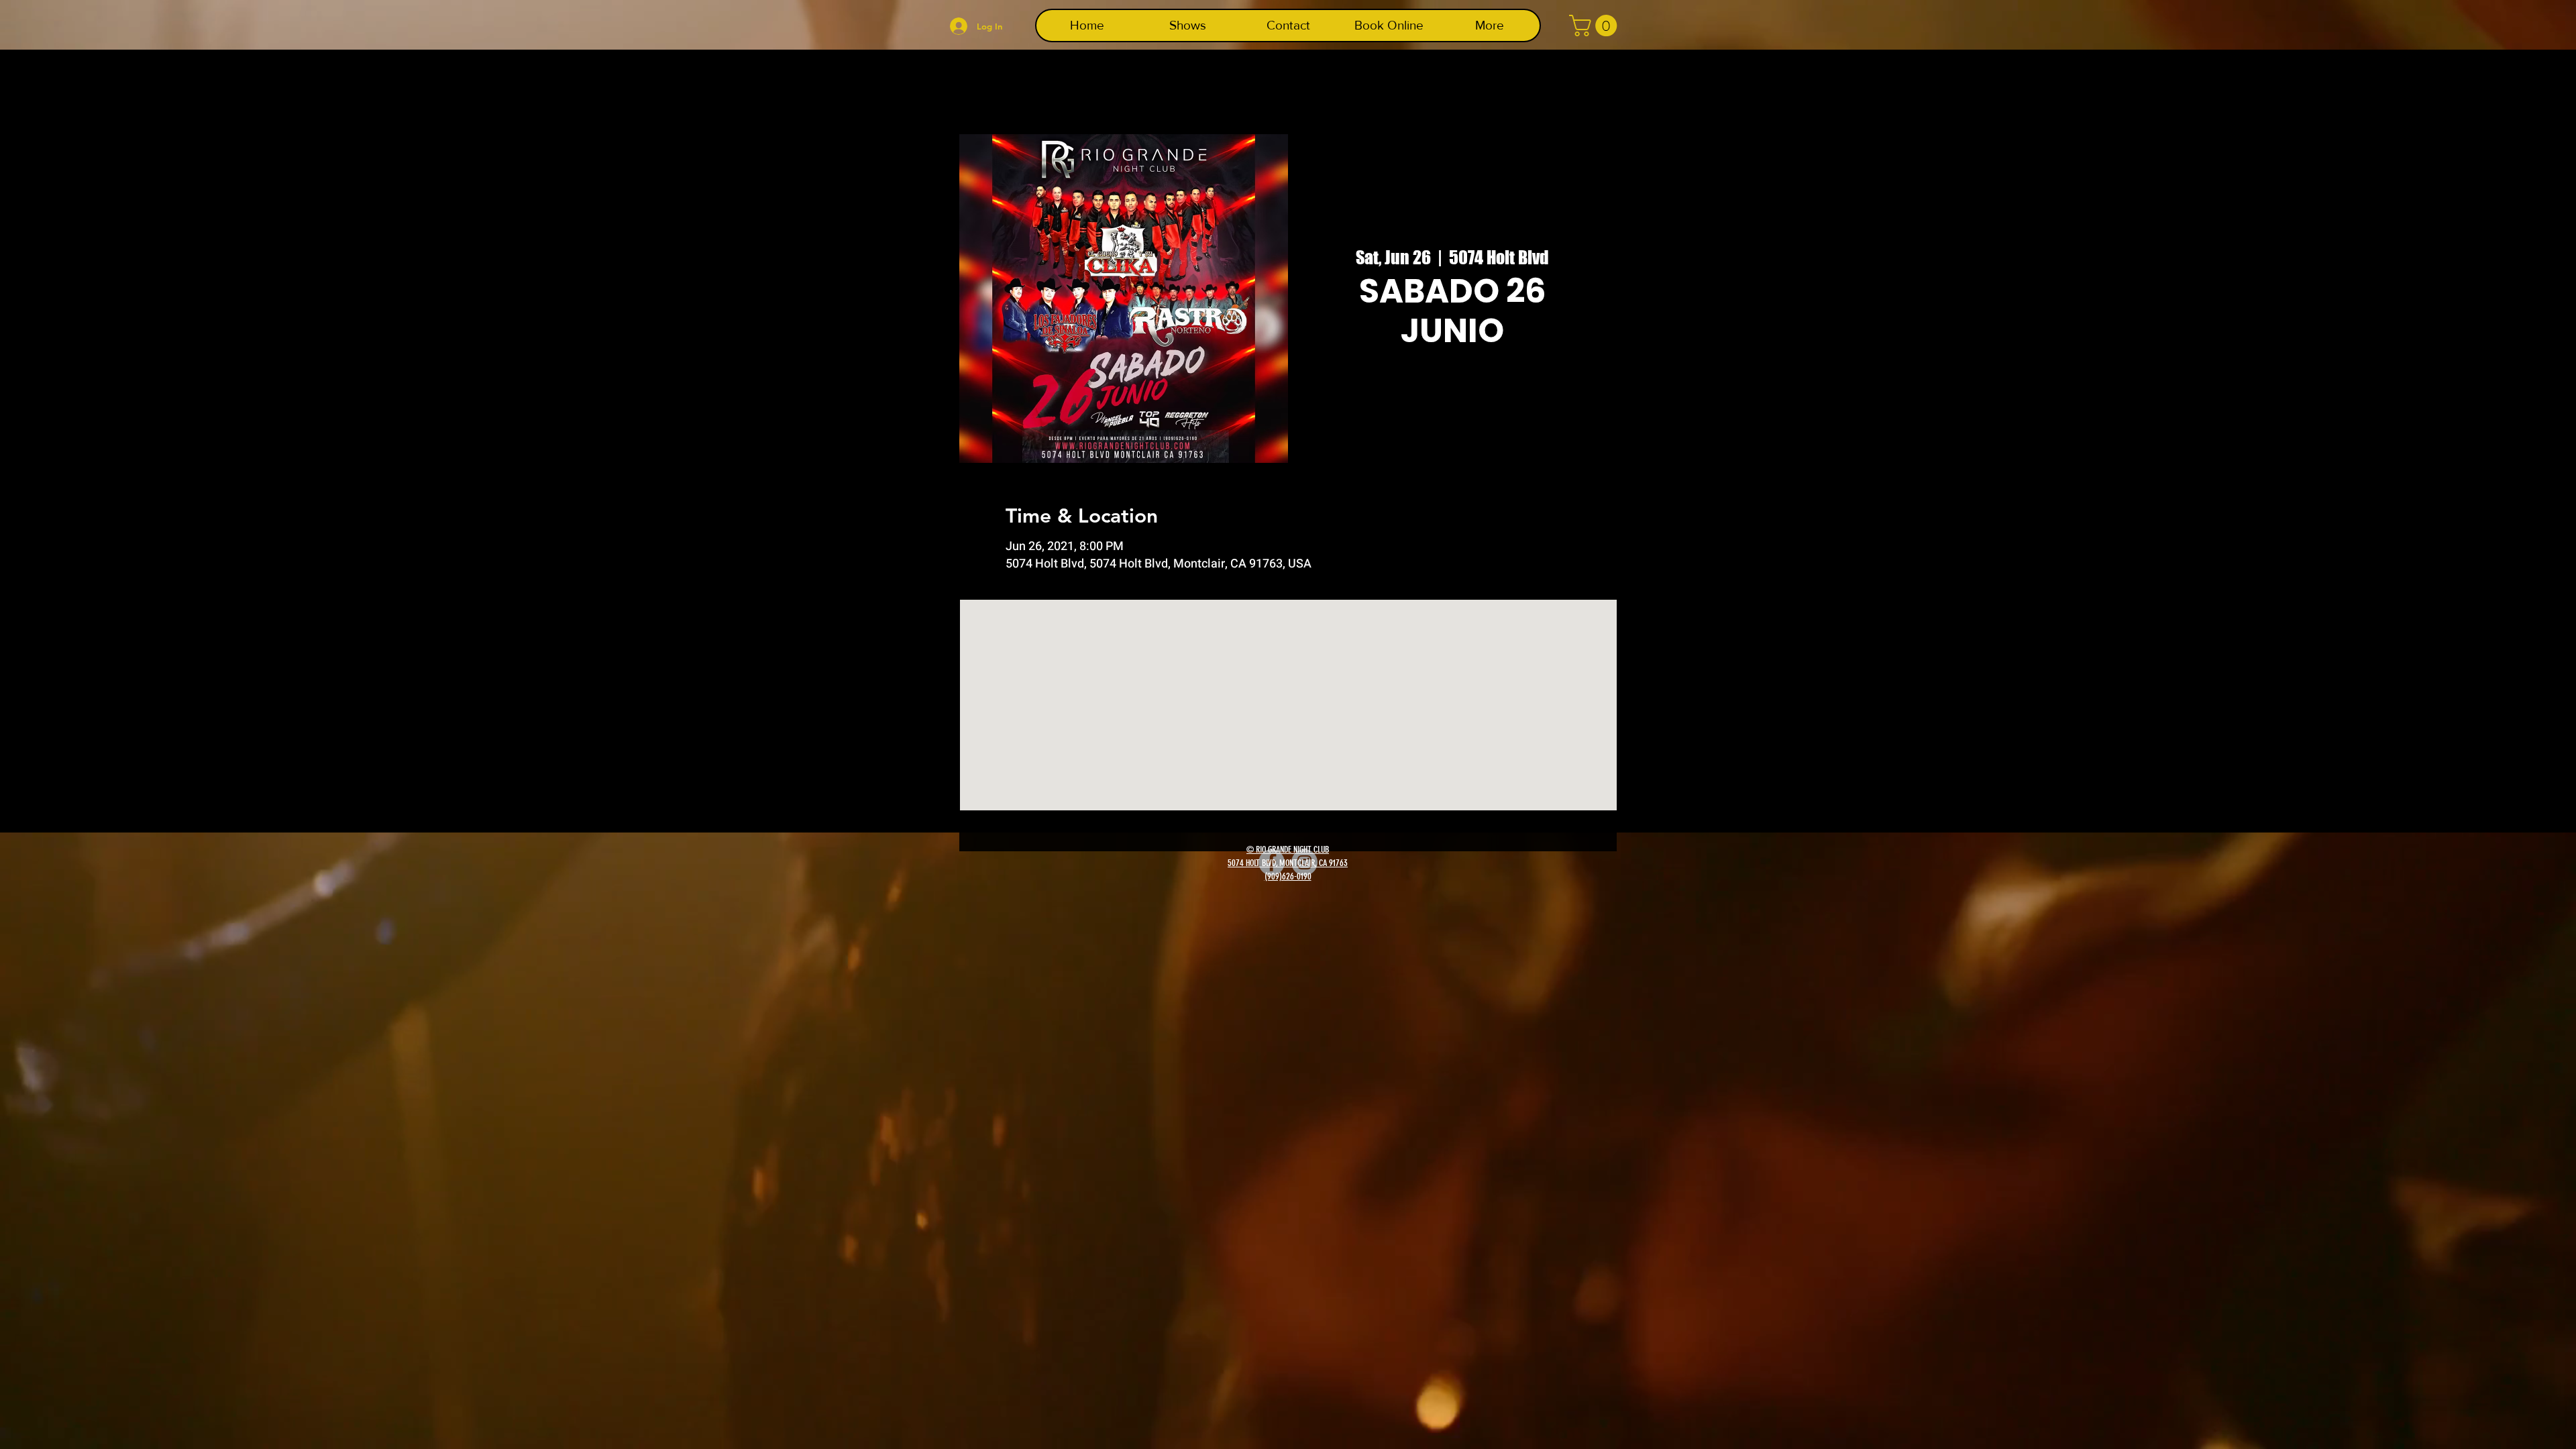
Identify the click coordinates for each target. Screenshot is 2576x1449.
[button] (1596, 25)
